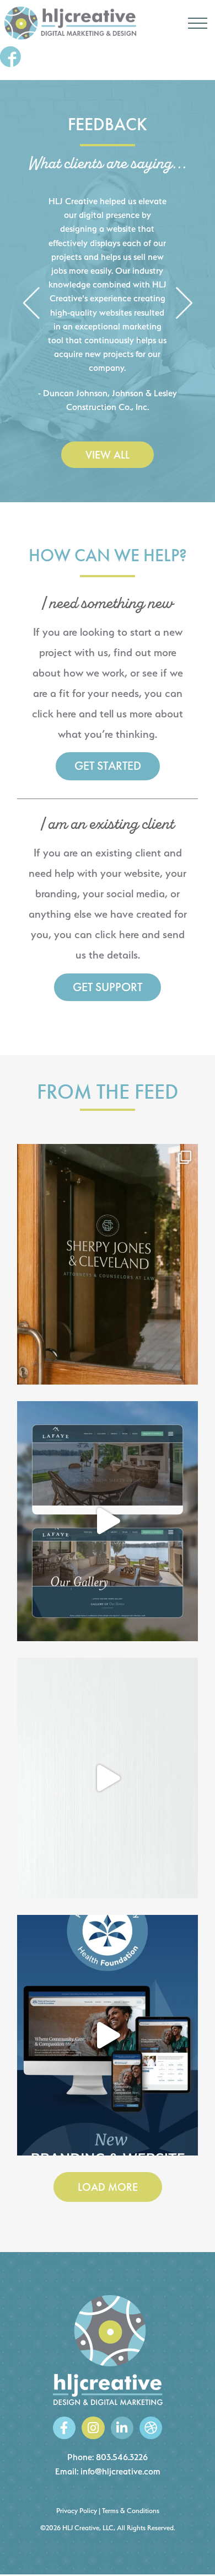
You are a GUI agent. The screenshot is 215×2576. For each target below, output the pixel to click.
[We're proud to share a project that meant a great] (108, 2035)
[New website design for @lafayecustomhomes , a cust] (108, 1521)
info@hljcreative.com (120, 2471)
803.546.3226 (122, 2457)
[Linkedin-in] (122, 2428)
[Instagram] (93, 2428)
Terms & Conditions (131, 2511)
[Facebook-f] (64, 2428)
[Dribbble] (151, 2428)
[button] (31, 304)
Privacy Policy (77, 2511)
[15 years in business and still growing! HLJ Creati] (108, 1778)
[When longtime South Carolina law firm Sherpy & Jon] (108, 1264)
